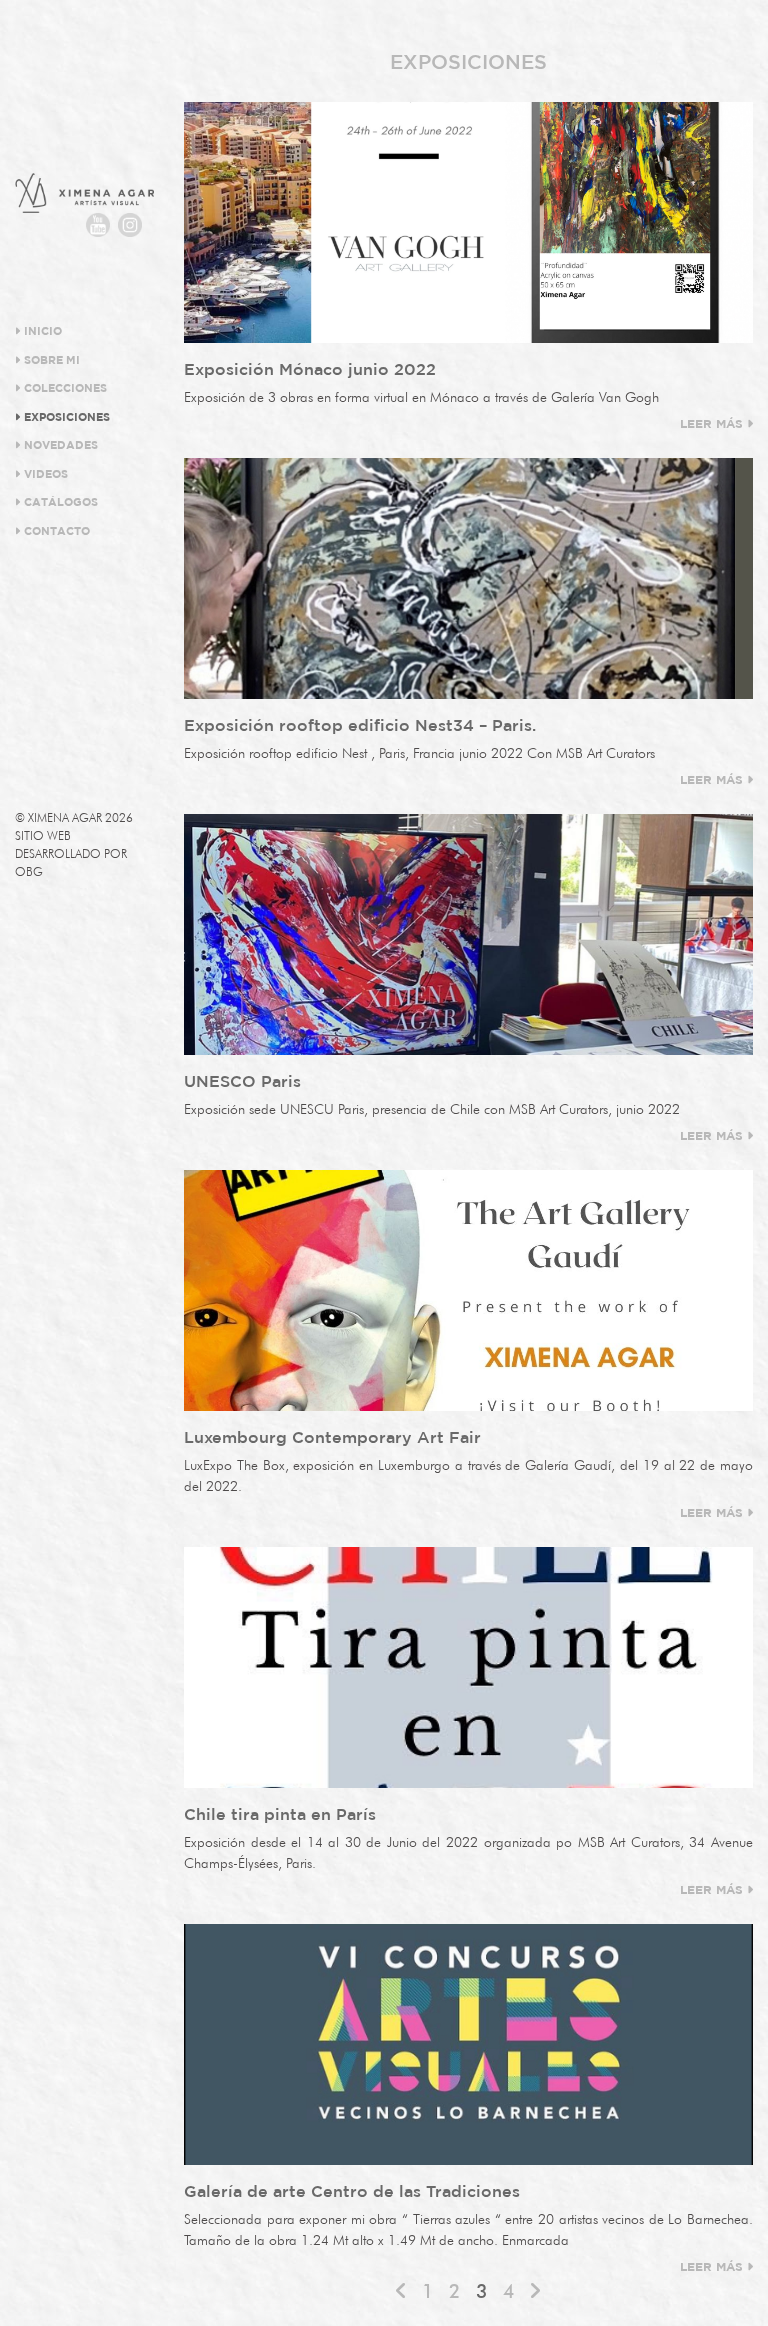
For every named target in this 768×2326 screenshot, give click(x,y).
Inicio (41, 332)
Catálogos (59, 503)
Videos (44, 475)
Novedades (59, 446)
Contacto (55, 532)
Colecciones (64, 389)
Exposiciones (65, 418)
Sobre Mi (50, 361)
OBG (29, 871)
